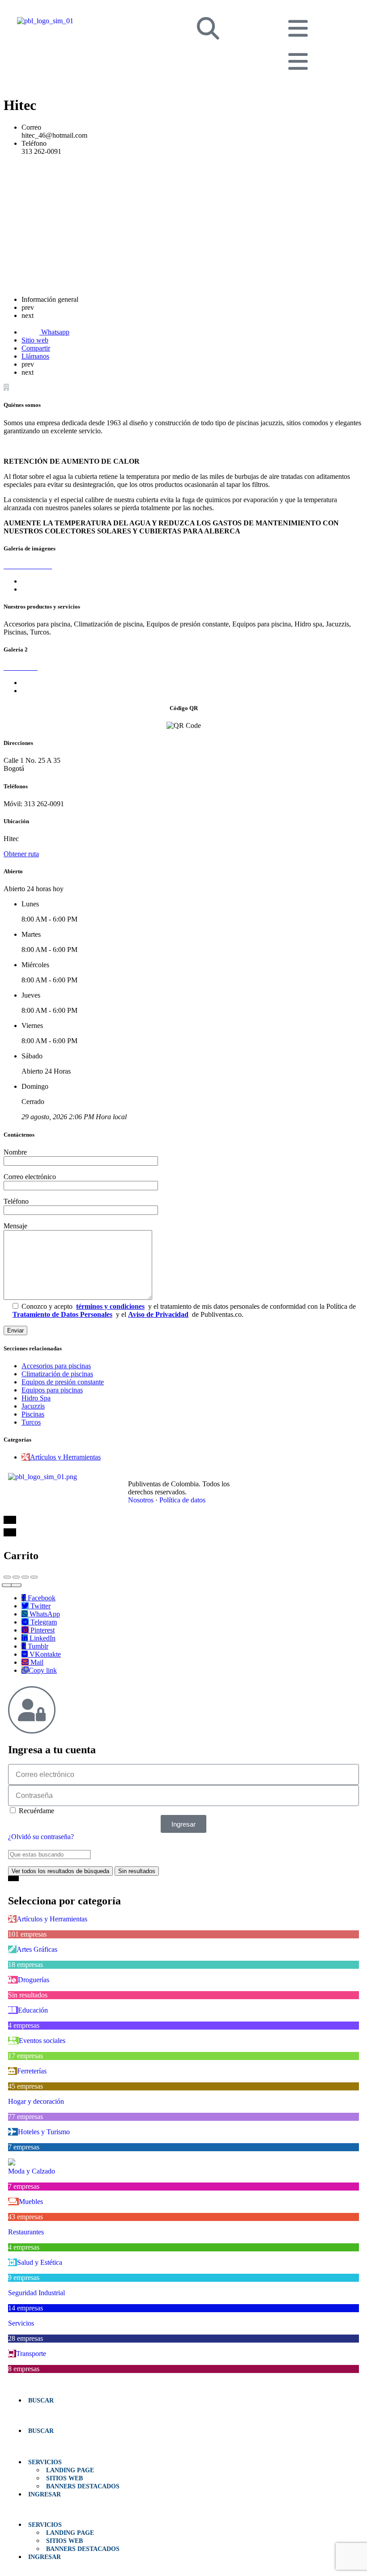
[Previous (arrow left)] (7, 1585)
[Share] (16, 1577)
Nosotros (141, 1500)
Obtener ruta (21, 854)
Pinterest (42, 1630)
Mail (36, 1662)
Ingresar (45, 2494)
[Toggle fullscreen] (25, 1577)
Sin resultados (137, 1871)
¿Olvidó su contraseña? (41, 1837)
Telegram (43, 1622)
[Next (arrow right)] (16, 1585)
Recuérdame (36, 1811)
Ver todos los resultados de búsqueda (60, 1871)
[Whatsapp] (316, 1477)
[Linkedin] (277, 1477)
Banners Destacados (83, 2486)
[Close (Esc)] (7, 1577)
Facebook (41, 1598)
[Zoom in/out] (34, 1577)
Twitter (40, 1606)
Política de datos (182, 1500)
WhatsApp (44, 1614)
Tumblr (37, 1646)
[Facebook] (257, 1477)
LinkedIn (42, 1638)
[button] (183, 2415)
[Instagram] (296, 1477)
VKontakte (44, 1654)
